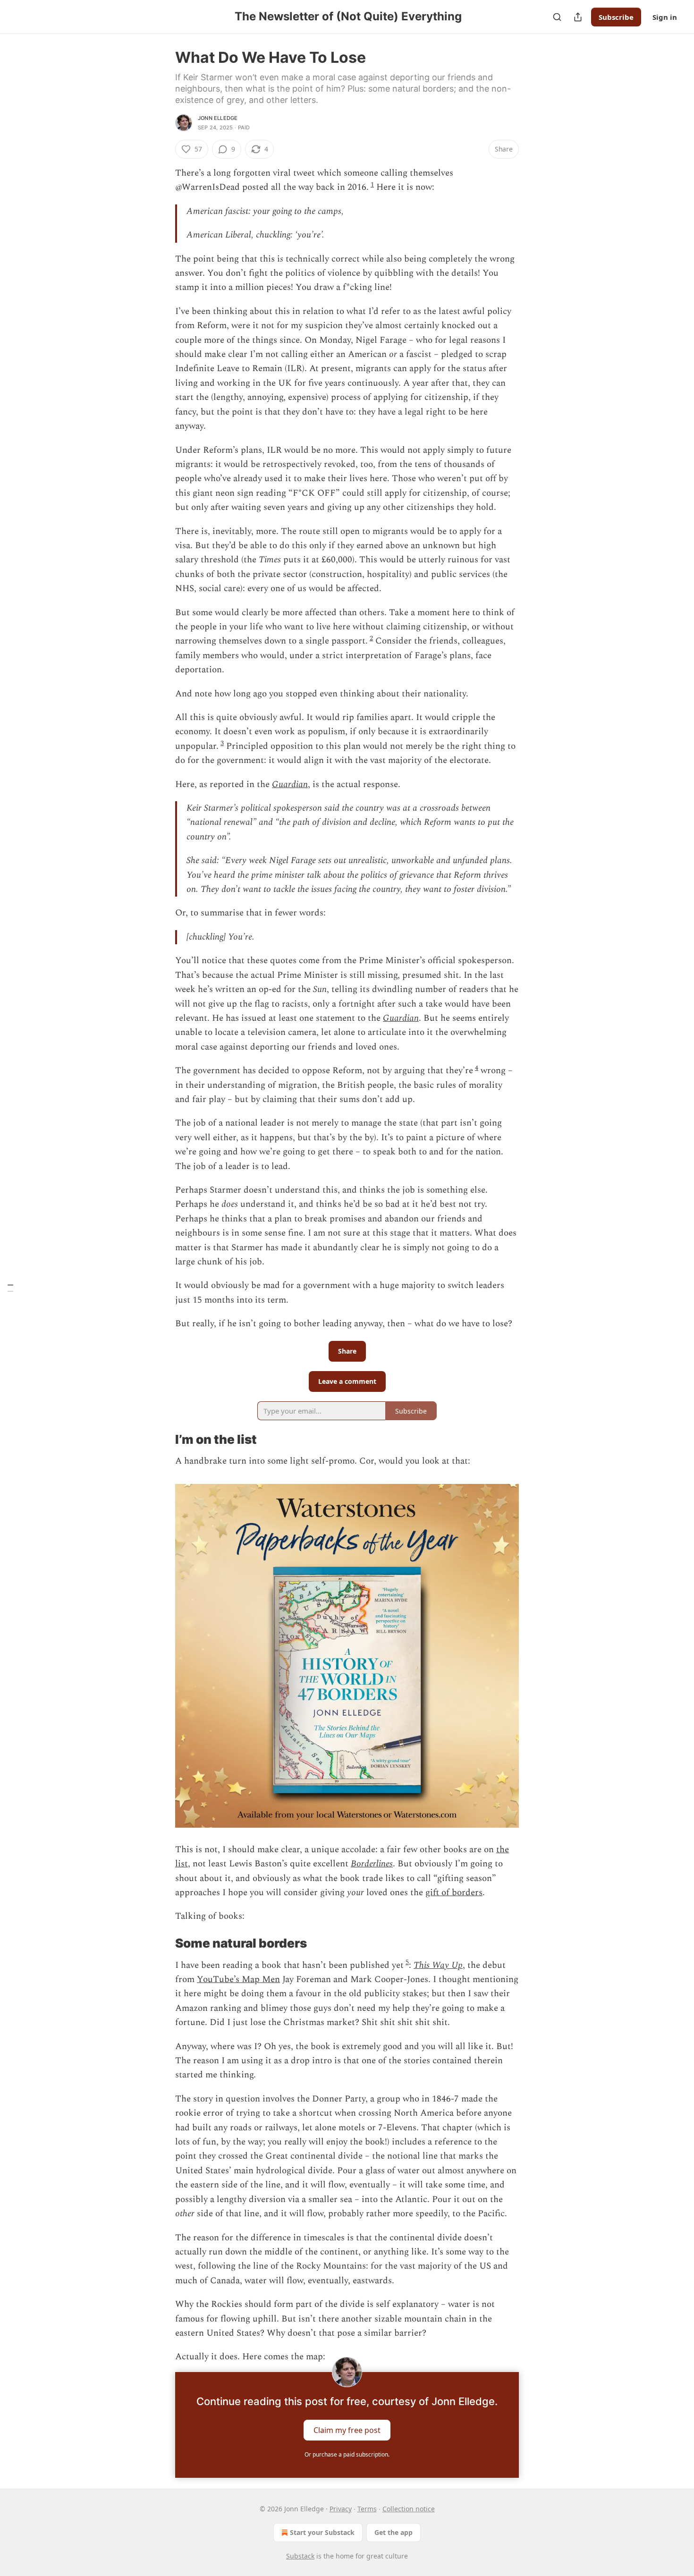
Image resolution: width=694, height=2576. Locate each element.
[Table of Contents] (10, 1288)
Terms (367, 2509)
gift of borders (454, 1893)
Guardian (290, 784)
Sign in (665, 17)
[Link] (162, 1440)
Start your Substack (322, 2532)
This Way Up (438, 1965)
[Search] (557, 17)
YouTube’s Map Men (238, 1979)
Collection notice (409, 2509)
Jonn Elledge (218, 118)
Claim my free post (347, 2430)
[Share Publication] (578, 17)
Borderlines (372, 1864)
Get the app (394, 2532)
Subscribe (616, 17)
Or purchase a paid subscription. (347, 2454)
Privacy (341, 2509)
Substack (300, 2556)
